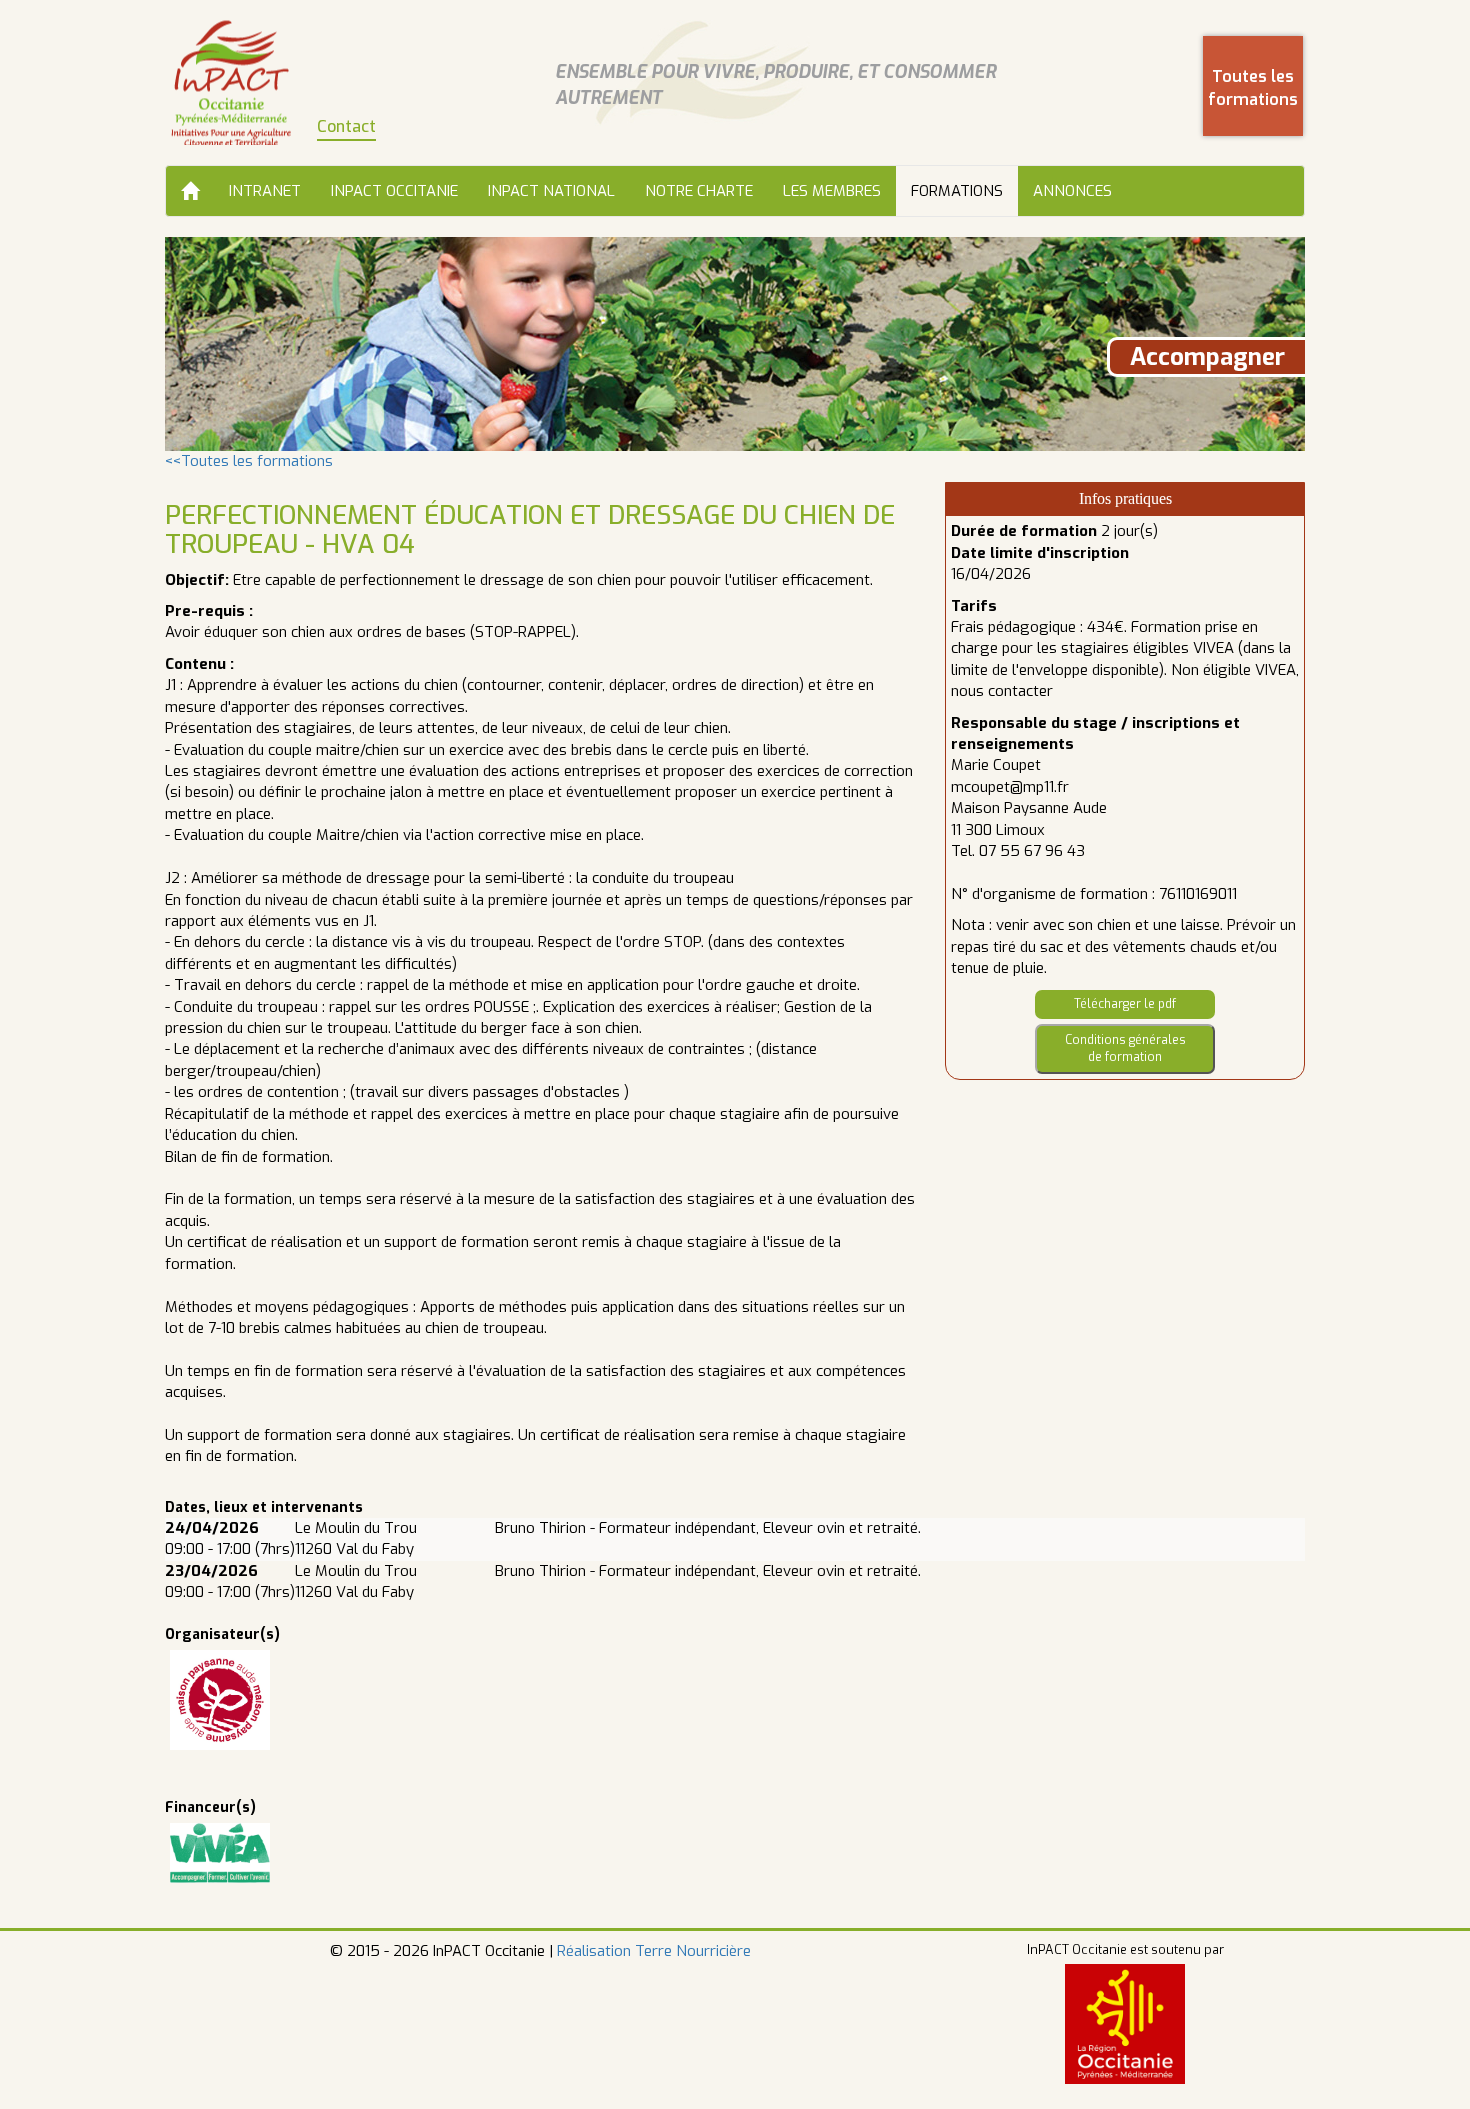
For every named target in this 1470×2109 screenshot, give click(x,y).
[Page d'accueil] (231, 82)
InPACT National (551, 191)
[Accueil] (190, 191)
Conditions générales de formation (1125, 1048)
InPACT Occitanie (394, 191)
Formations (957, 191)
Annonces (1072, 191)
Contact (346, 126)
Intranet (265, 191)
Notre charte (699, 191)
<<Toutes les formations (249, 461)
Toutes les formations (1253, 88)
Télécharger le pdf (1125, 1004)
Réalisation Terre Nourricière (654, 1951)
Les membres (832, 191)
